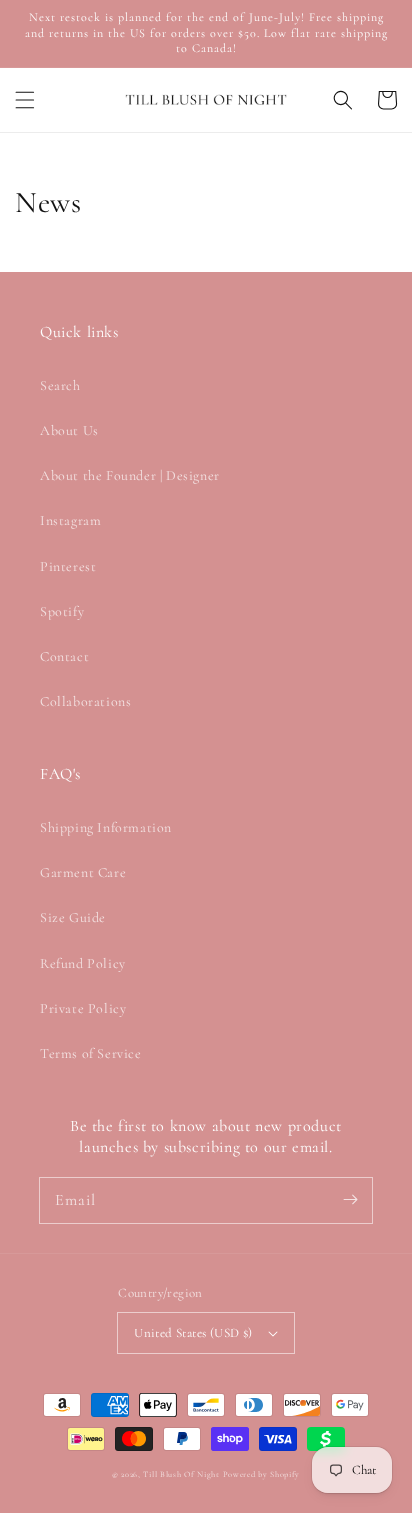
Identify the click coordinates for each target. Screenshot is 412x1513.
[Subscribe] (350, 1200)
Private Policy (83, 1008)
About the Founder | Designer (130, 475)
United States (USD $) (193, 1333)
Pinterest (68, 566)
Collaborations (85, 701)
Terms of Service (91, 1053)
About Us (69, 430)
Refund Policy (83, 963)
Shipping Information (106, 827)
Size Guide (73, 917)
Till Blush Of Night (181, 1474)
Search (60, 385)
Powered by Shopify (262, 1474)
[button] (25, 100)
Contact (64, 656)
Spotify (62, 611)
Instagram (70, 520)
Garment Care (83, 872)
